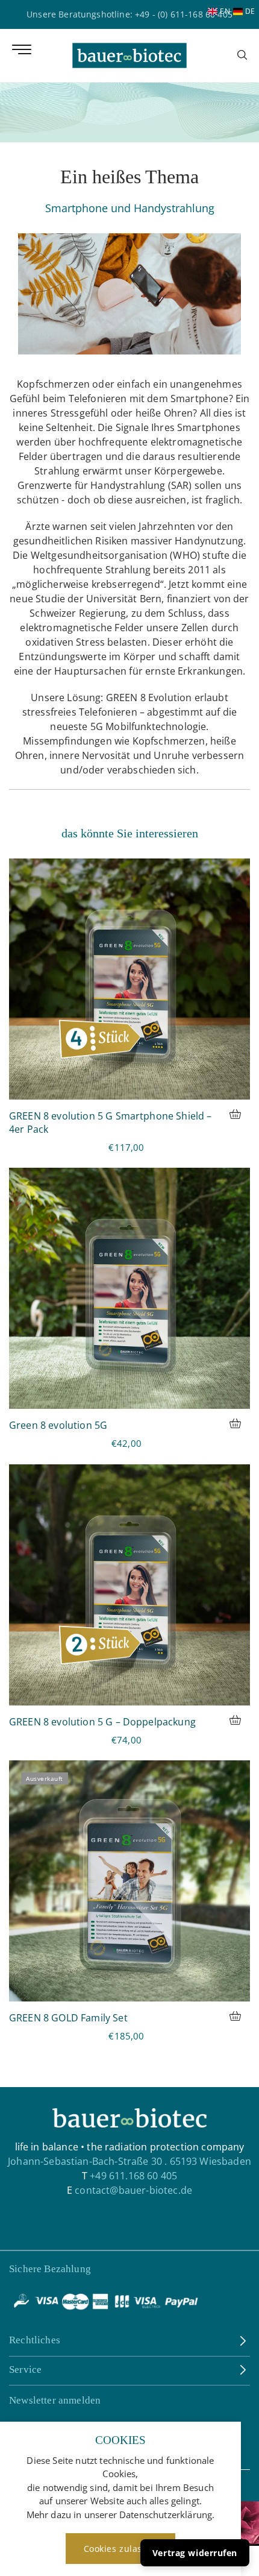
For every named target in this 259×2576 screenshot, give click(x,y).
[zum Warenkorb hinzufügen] (240, 1116)
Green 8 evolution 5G (58, 1425)
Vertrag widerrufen (195, 2553)
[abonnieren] (241, 2460)
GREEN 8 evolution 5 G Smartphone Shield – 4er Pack (111, 1123)
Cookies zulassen (121, 2549)
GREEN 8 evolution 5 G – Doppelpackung (102, 1722)
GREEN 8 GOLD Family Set (68, 2018)
